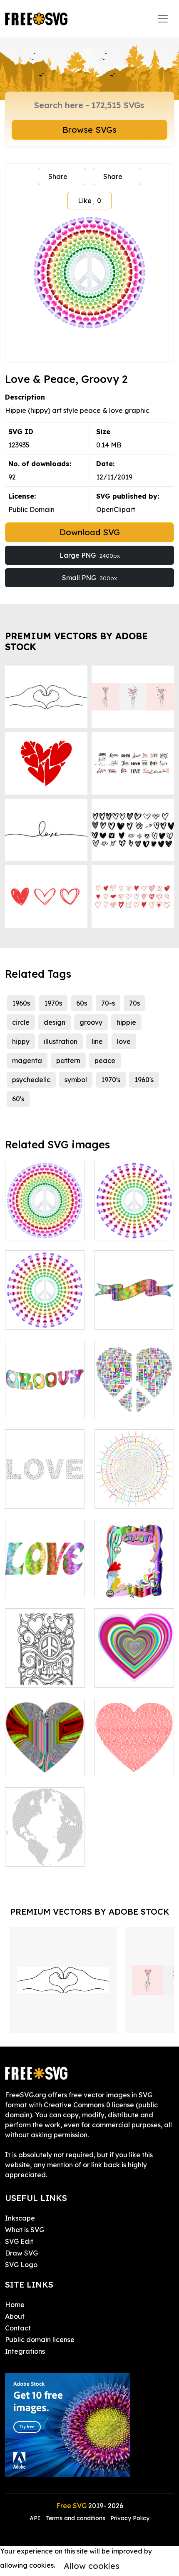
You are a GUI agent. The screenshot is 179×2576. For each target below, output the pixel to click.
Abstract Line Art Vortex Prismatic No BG (134, 1487)
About (15, 2316)
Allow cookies (92, 2566)
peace (105, 1061)
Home (15, 2305)
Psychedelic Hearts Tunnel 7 (134, 1671)
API (36, 2518)
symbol (76, 1080)
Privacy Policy (130, 2518)
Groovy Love (35, 1587)
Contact (18, 2328)
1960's (144, 1080)
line (97, 1041)
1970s (53, 1003)
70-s (108, 1003)
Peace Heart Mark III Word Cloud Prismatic (134, 1398)
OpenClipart (116, 509)
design (55, 1022)
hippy (21, 1041)
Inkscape (20, 2218)
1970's (111, 1080)
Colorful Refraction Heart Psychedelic (45, 1761)
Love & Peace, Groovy (134, 1224)
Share (58, 176)
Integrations (25, 2351)
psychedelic (31, 1080)
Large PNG (90, 555)
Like (89, 201)
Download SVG (90, 532)
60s (82, 1003)
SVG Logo (21, 2265)
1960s (21, 1003)
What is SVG (25, 2230)
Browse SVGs (89, 130)
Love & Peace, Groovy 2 (45, 1224)
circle (21, 1022)
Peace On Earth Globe (45, 1850)
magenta (27, 1061)
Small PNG (89, 578)
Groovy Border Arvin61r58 (134, 1582)
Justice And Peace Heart (134, 1761)
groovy (91, 1022)
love (124, 1041)
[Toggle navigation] (163, 19)
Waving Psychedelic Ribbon (134, 1308)
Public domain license (40, 2340)
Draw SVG (21, 2253)
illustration (61, 1041)
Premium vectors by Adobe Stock (76, 641)
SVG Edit (19, 2241)
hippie (126, 1022)
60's (18, 1099)
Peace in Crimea (41, 1676)
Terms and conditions (75, 2518)
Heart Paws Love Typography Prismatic (45, 1487)
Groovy (26, 1408)
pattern (68, 1061)
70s (134, 1003)
